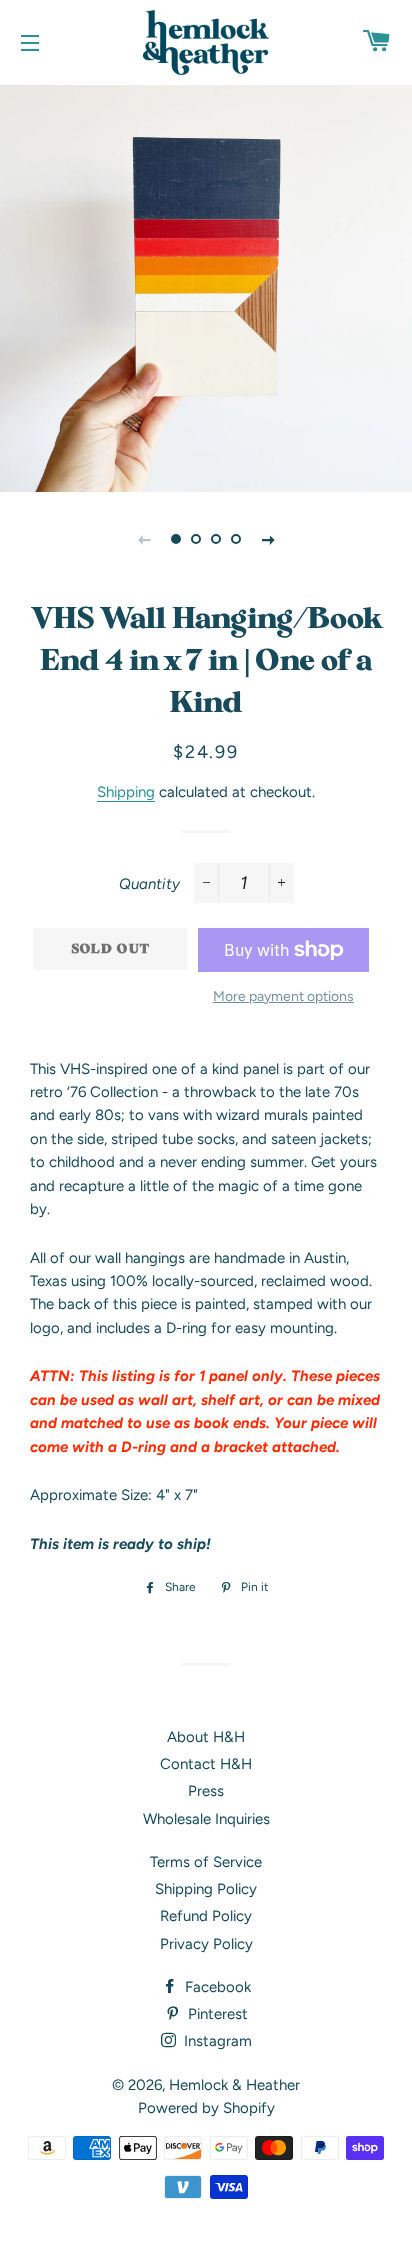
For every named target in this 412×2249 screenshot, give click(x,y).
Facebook (216, 1987)
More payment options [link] (283, 996)
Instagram (216, 2041)
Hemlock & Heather (234, 2085)
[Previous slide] (144, 539)
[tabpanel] (206, 286)
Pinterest (216, 2014)
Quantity (149, 884)
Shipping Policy (206, 1889)
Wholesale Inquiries (206, 1819)
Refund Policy (206, 1916)
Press (206, 1791)
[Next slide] (268, 539)
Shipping (126, 792)
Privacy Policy (206, 1944)
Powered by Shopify (206, 2108)
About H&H (206, 1737)
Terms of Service (206, 1862)
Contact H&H (206, 1764)
